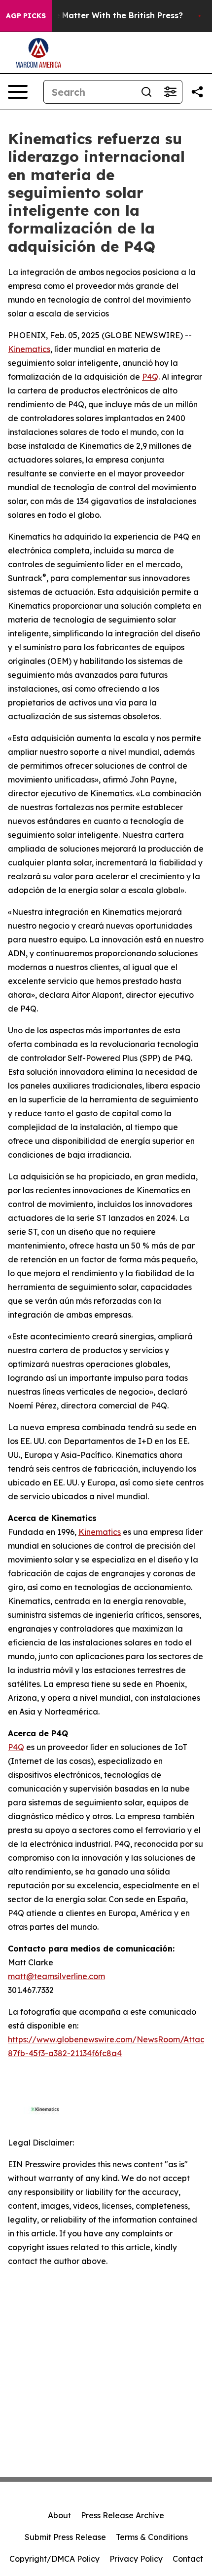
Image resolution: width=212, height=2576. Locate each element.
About (59, 2515)
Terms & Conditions (152, 2537)
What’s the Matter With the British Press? (99, 16)
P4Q (150, 377)
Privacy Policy (136, 2559)
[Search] (146, 92)
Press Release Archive (123, 2515)
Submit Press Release (65, 2537)
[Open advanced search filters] (170, 92)
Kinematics (29, 349)
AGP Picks (26, 16)
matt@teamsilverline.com (56, 1976)
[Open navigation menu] (18, 92)
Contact (188, 2559)
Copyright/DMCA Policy (54, 2559)
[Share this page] (197, 92)
